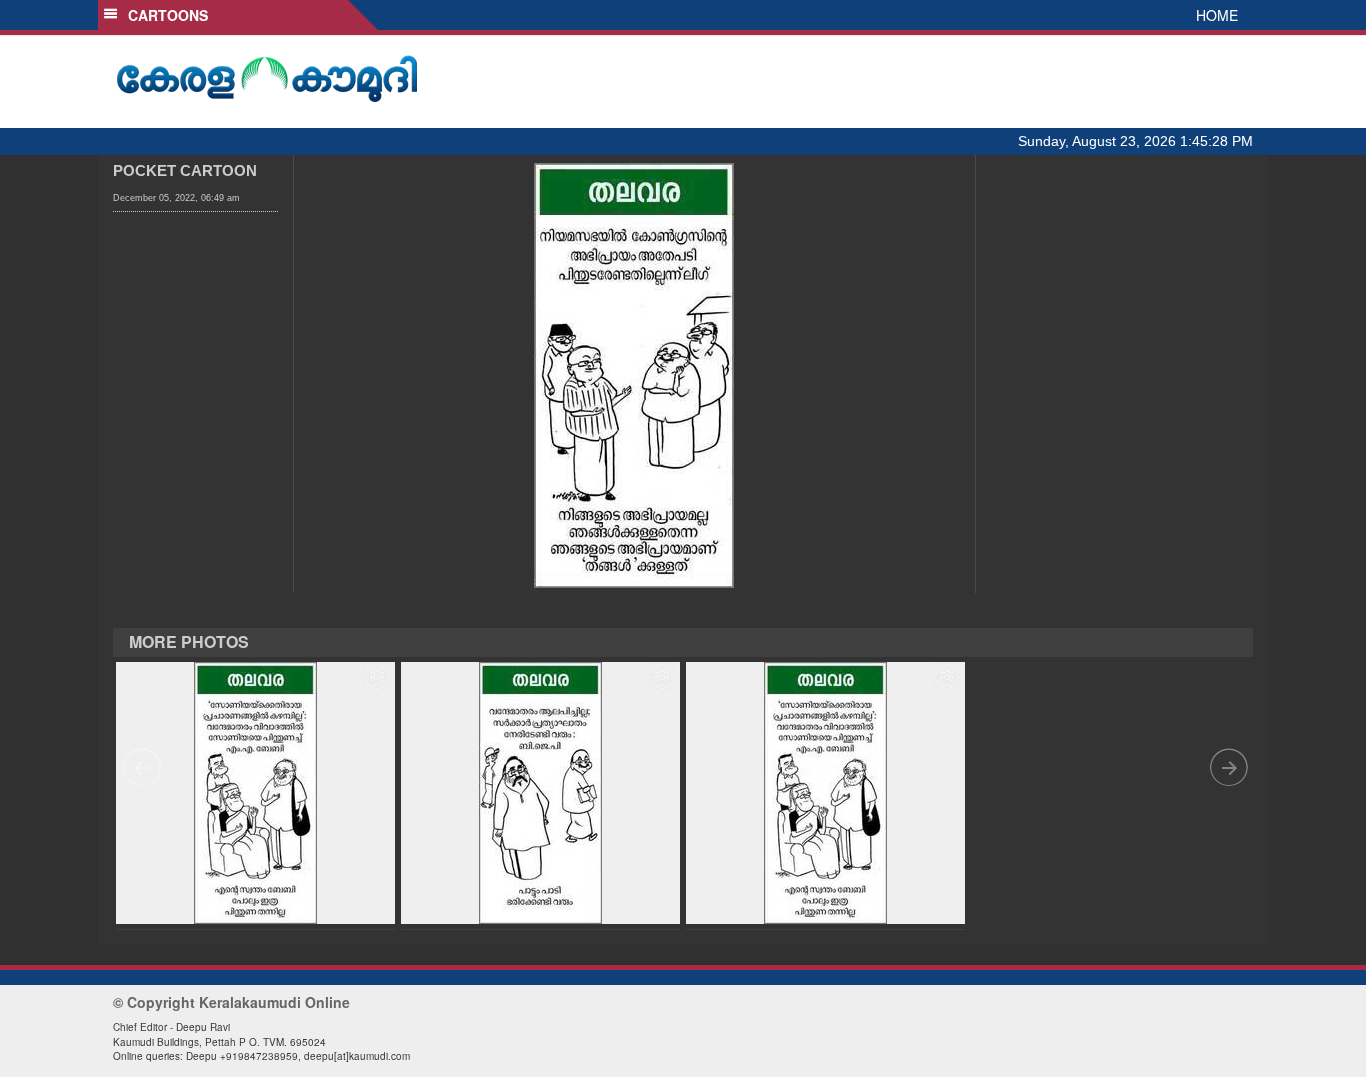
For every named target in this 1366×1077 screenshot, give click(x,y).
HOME (1217, 15)
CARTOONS (164, 15)
